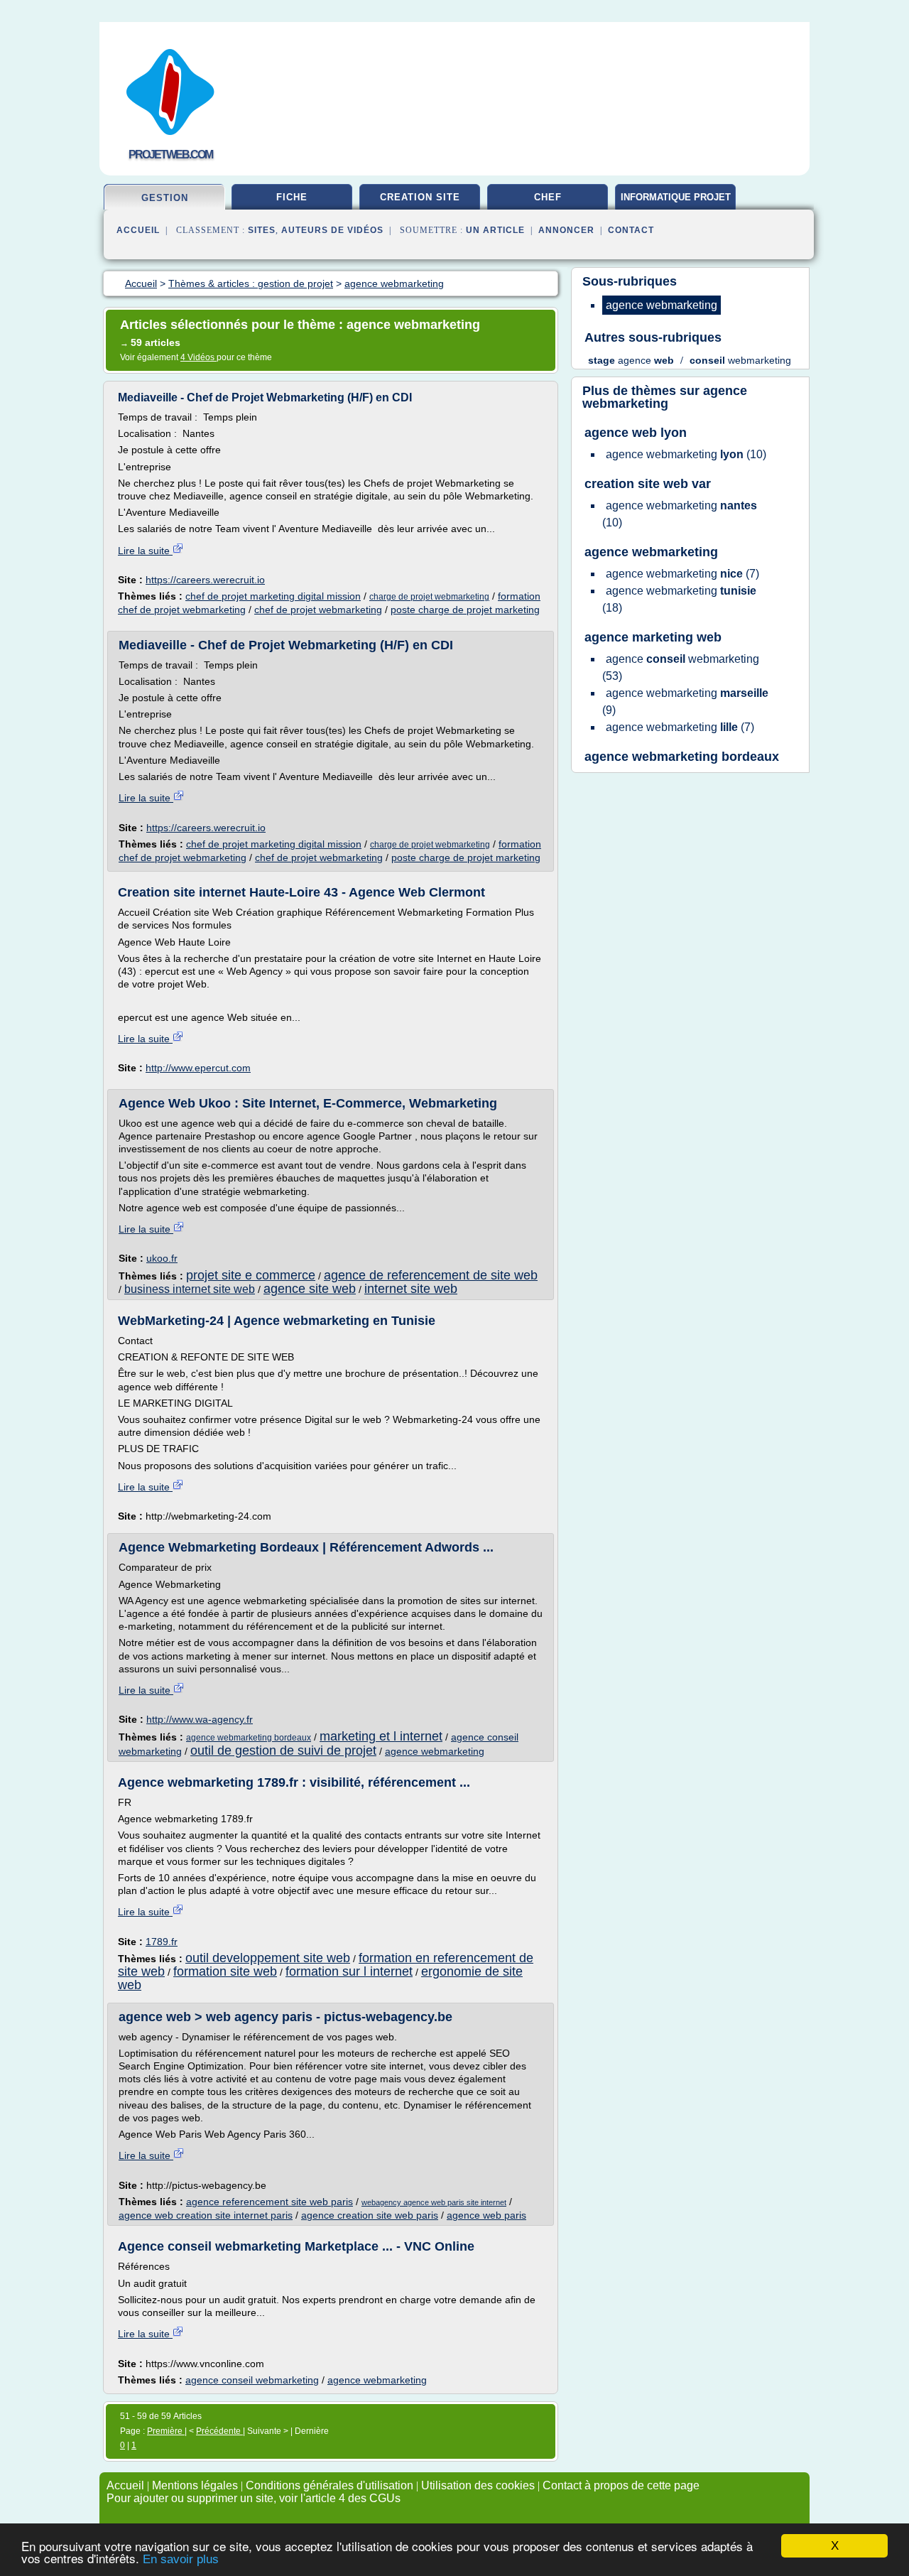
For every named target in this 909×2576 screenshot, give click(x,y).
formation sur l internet (349, 1971)
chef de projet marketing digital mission (273, 596)
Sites (262, 230)
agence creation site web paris (370, 2215)
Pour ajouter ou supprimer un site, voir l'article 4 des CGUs (254, 2498)
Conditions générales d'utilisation (330, 2485)
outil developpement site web (268, 1958)
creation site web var (648, 484)
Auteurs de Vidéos (332, 230)
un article (495, 230)
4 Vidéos (198, 357)
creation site (420, 197)
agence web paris (486, 2215)
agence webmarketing (435, 1751)
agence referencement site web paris (270, 2202)
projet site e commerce (251, 1275)
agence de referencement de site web (431, 1275)
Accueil (138, 230)
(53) (681, 667)
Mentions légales (195, 2485)
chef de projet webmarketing (318, 610)
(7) (682, 574)
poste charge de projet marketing (465, 610)
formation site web (225, 1971)
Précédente (219, 2431)
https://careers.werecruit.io (205, 580)
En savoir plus (181, 2559)
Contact (631, 230)
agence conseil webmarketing (252, 2380)
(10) (686, 454)
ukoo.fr (162, 1258)
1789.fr (162, 1942)
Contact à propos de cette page (621, 2485)
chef (548, 197)
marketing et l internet (381, 1736)
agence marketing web (653, 637)
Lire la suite (145, 551)
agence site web (310, 1289)
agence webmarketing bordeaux (249, 1738)
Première (166, 2431)
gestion (165, 198)
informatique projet (676, 197)
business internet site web (190, 1289)
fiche (292, 197)
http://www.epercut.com (198, 1068)
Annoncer (566, 230)
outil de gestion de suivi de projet (283, 1750)
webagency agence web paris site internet (434, 2202)
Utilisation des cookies (478, 2485)
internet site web (411, 1289)
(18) (679, 599)
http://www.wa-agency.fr (200, 1719)
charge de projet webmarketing (429, 597)
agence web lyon (636, 433)
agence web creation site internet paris (206, 2215)
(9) (685, 702)
